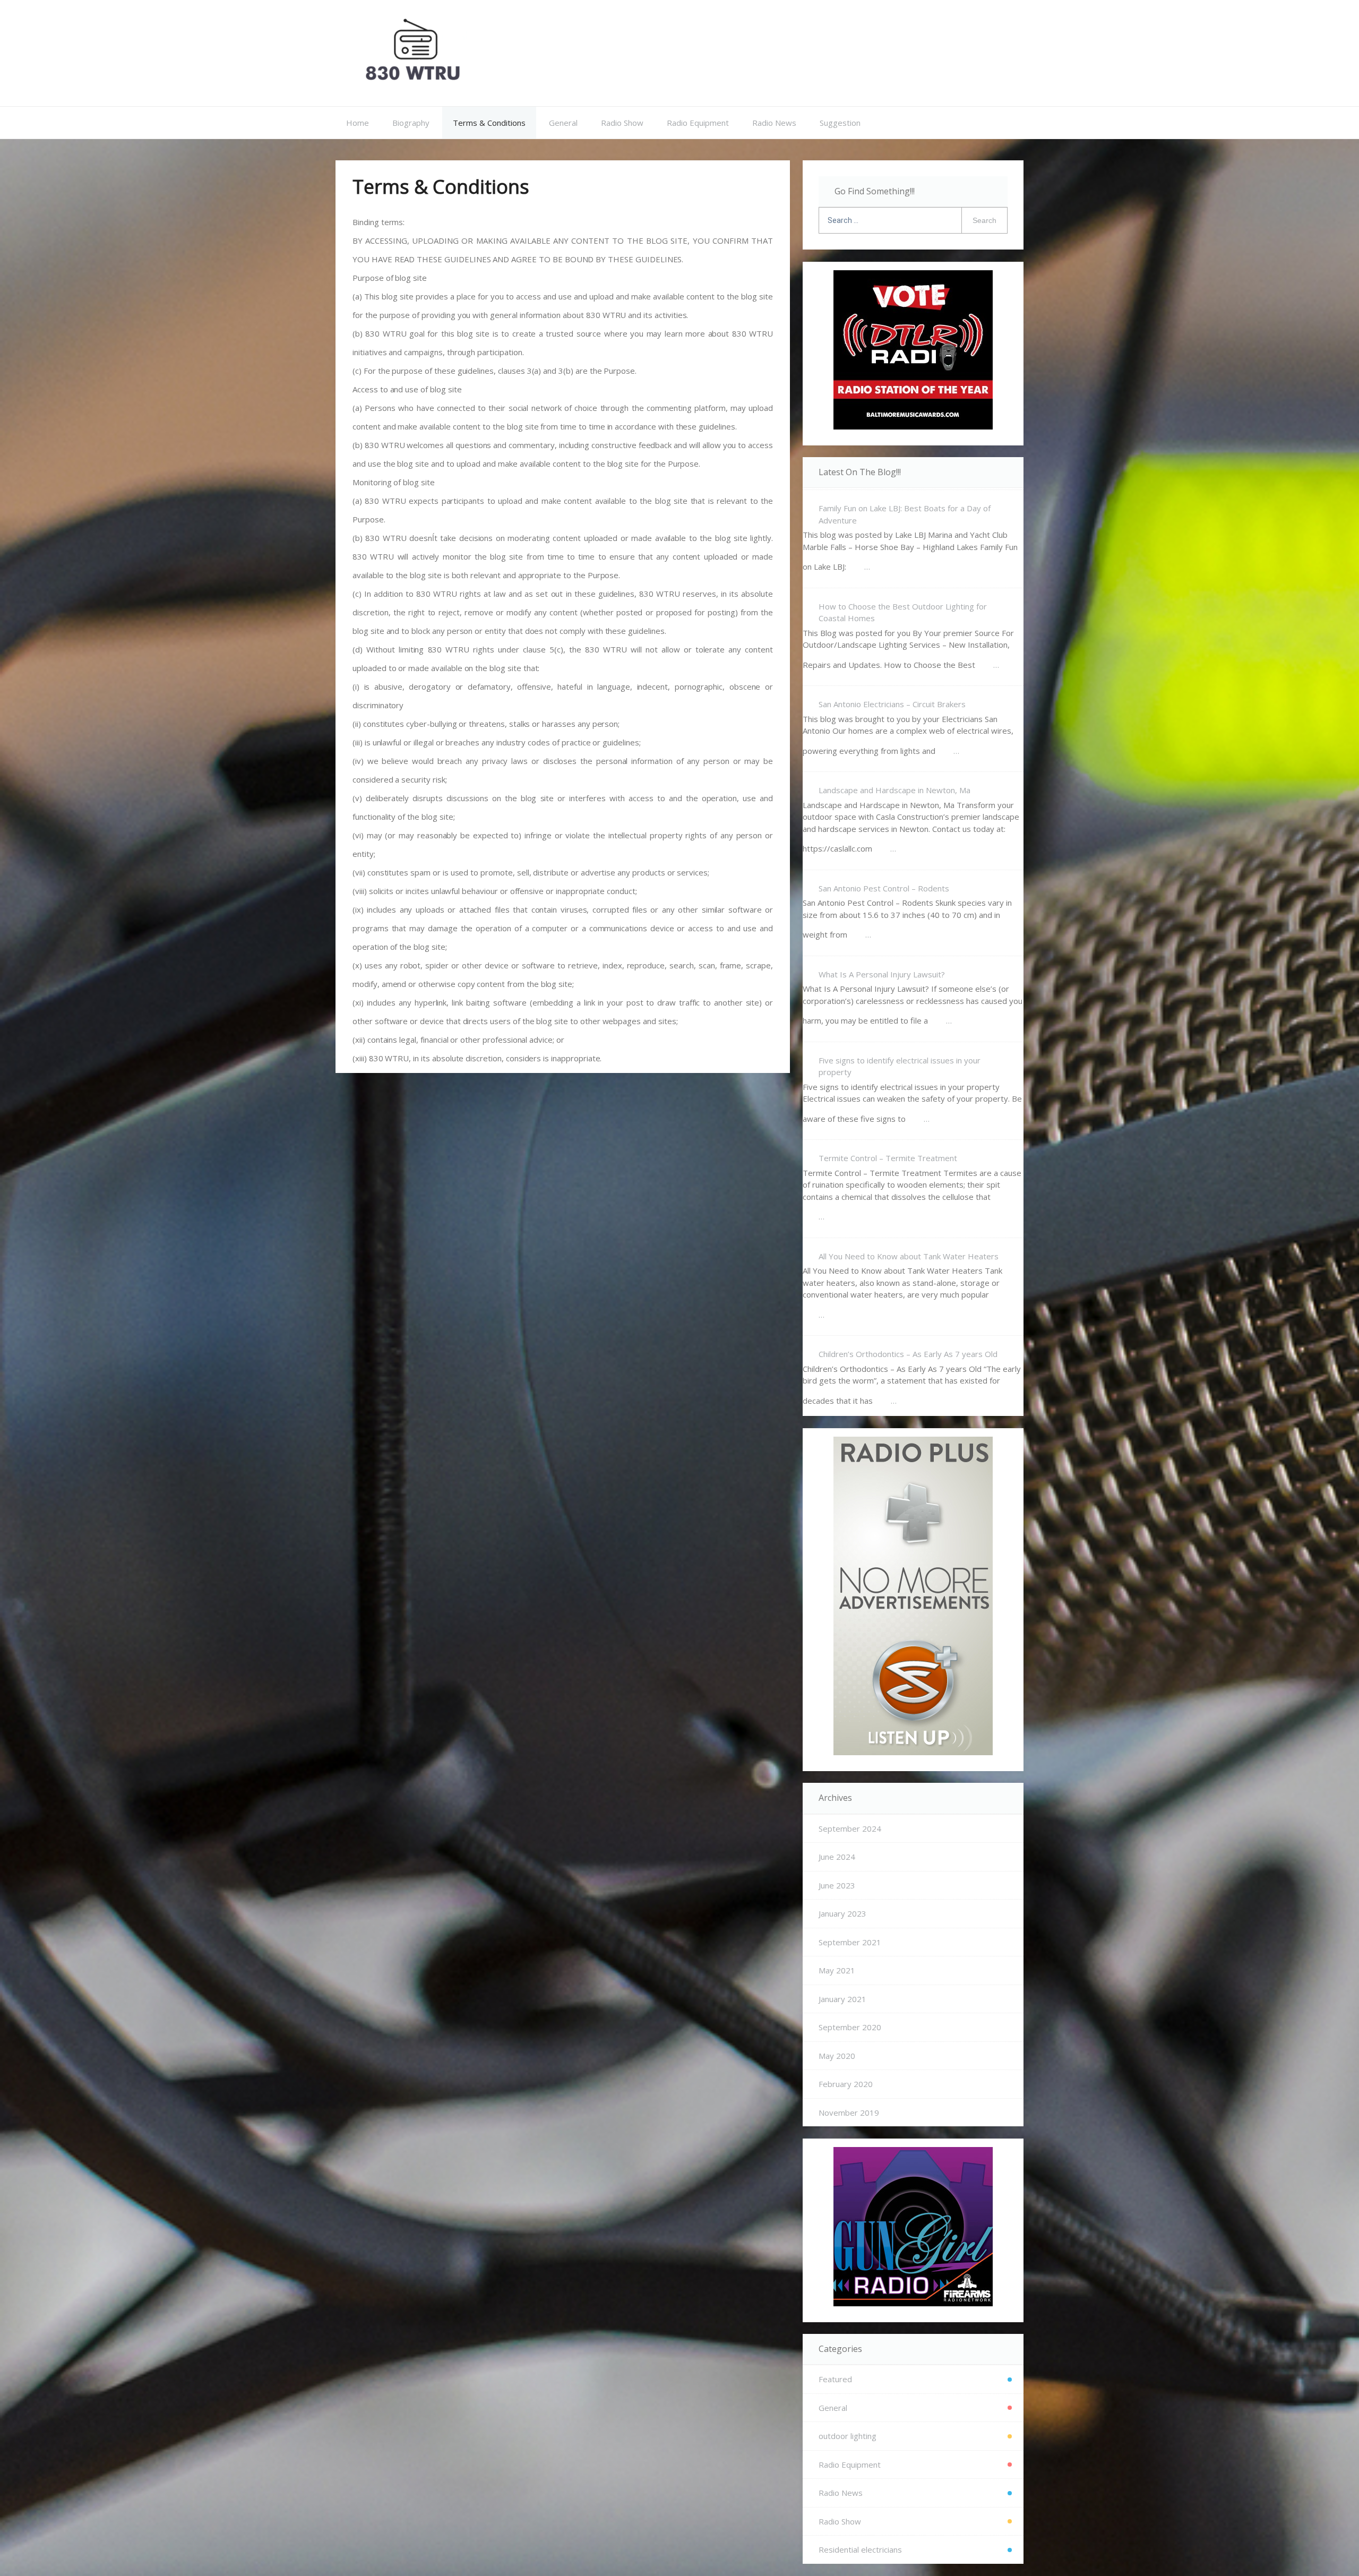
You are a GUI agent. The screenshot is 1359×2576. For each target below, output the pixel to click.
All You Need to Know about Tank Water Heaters (909, 1256)
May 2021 (837, 1970)
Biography (411, 123)
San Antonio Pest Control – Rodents (884, 888)
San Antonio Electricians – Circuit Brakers (892, 704)
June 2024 (837, 1857)
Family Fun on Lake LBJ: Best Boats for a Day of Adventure (905, 514)
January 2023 (842, 1913)
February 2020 (846, 2084)
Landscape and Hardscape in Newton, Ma (894, 790)
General (563, 123)
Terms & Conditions (489, 123)
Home (358, 123)
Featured (835, 2379)
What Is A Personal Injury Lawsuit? (882, 974)
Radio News (774, 123)
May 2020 (837, 2056)
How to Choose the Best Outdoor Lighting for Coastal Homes (903, 612)
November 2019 (849, 2113)
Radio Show (622, 123)
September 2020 (850, 2027)
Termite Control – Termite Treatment (888, 1158)
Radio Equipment (698, 123)
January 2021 (842, 1999)
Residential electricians (860, 2549)
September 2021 (850, 1942)
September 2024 (850, 1828)
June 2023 (837, 1885)
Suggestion (840, 123)
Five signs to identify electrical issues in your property (900, 1066)
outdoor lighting (848, 2436)
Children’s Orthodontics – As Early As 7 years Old (908, 1354)
